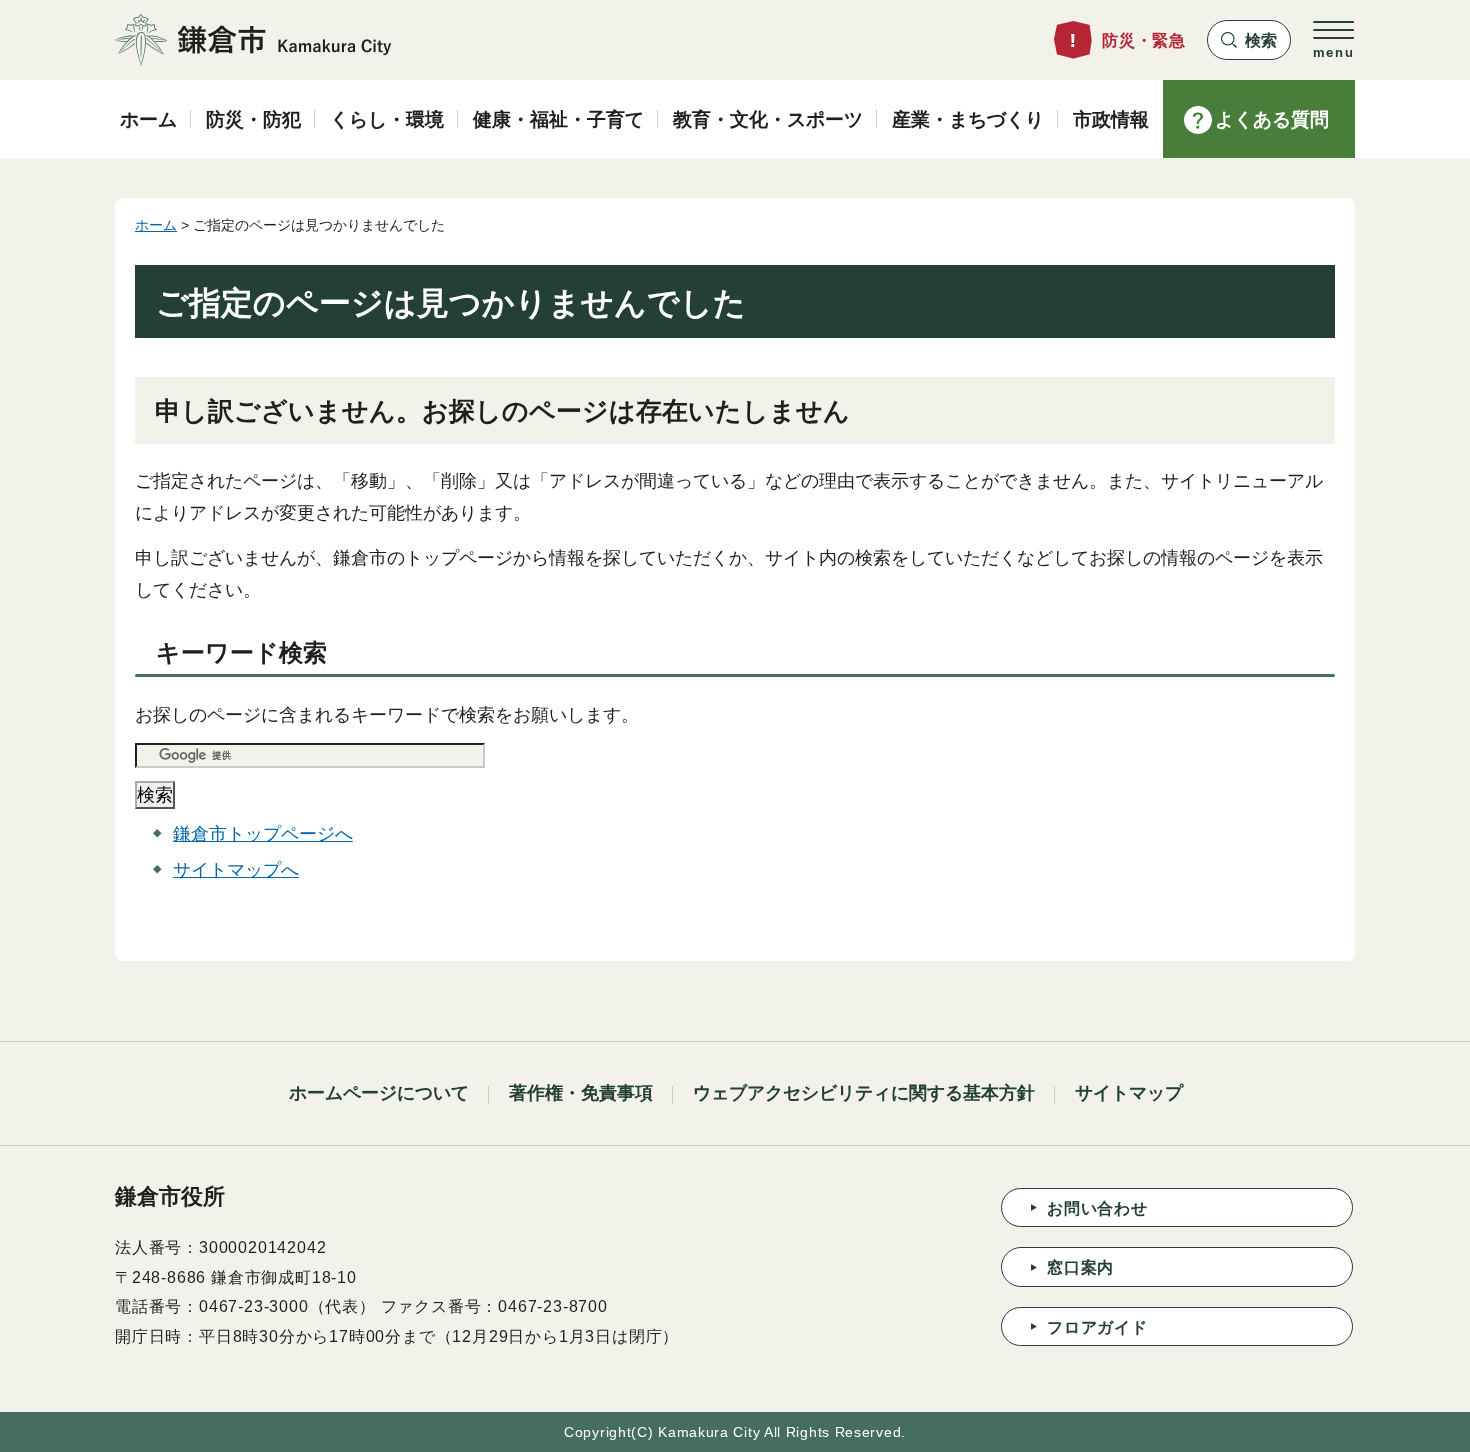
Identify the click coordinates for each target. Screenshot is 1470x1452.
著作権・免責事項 (581, 1093)
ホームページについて (379, 1093)
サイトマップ (1129, 1093)
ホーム (156, 225)
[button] (1249, 40)
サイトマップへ (236, 870)
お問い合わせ (1097, 1208)
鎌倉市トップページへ (263, 834)
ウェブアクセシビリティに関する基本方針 (864, 1093)
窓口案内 (1080, 1267)
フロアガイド (1097, 1327)
